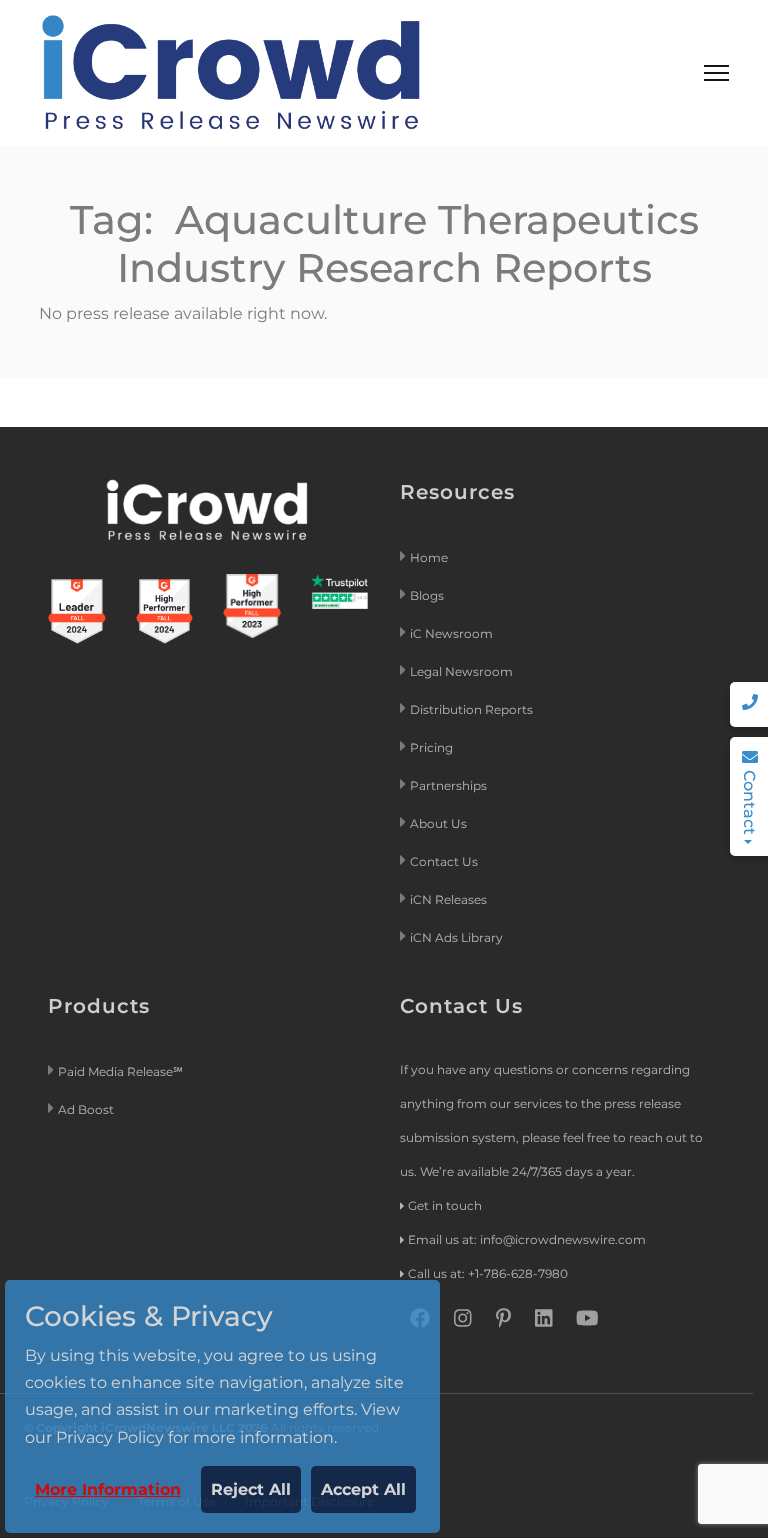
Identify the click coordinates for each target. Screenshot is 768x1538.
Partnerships (448, 785)
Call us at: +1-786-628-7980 (488, 1273)
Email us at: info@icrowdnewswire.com (527, 1239)
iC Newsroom (453, 633)
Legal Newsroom (463, 671)
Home (429, 557)
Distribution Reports (473, 709)
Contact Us (444, 861)
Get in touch (445, 1205)
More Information (108, 1489)
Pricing (433, 747)
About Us (438, 823)
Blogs (427, 595)
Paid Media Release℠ (120, 1071)
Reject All (251, 1489)
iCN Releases (448, 899)
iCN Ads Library (456, 937)
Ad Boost (86, 1109)
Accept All (363, 1489)
